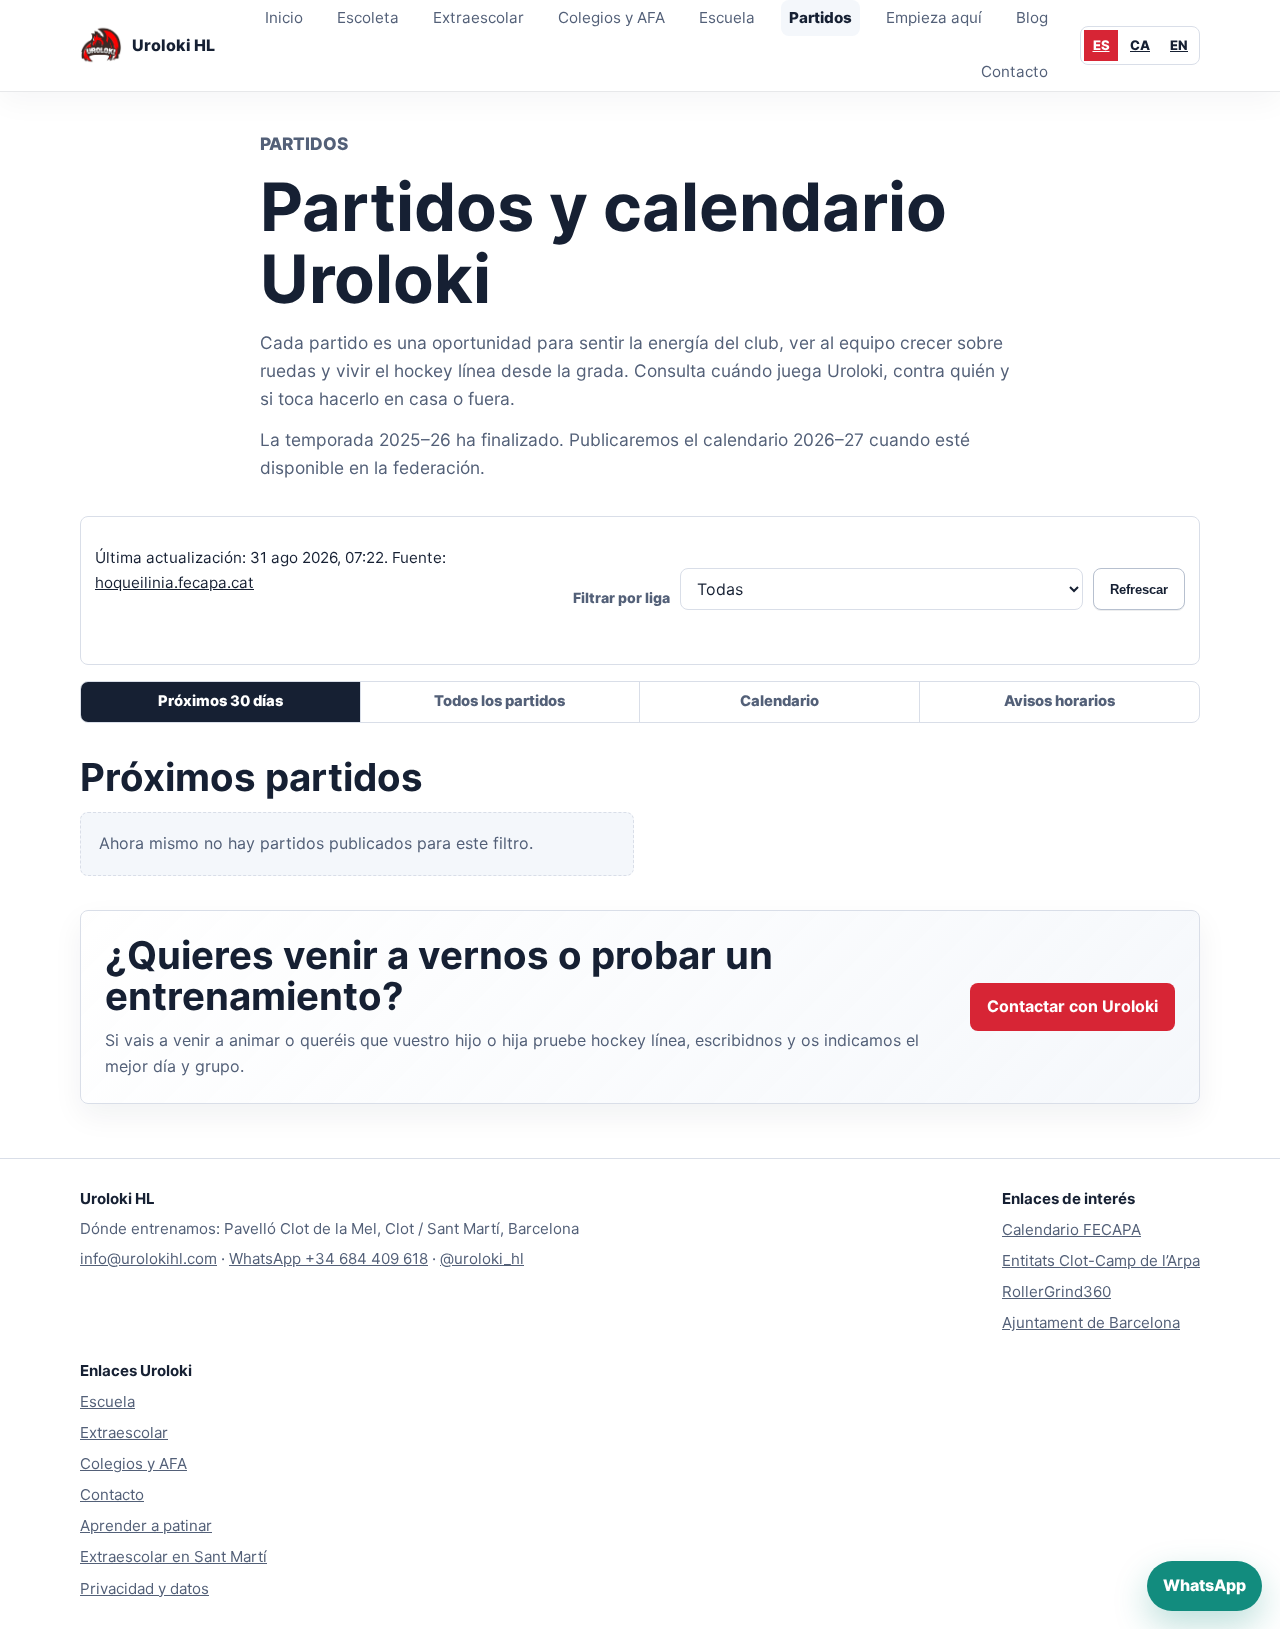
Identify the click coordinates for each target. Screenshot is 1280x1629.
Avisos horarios (1059, 701)
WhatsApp (1204, 1585)
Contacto (1014, 71)
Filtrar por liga (621, 597)
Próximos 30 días (220, 701)
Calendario (779, 701)
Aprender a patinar (146, 1525)
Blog (1032, 17)
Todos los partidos (499, 701)
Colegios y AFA (611, 17)
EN (1179, 45)
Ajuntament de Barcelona (1091, 1322)
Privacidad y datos (144, 1588)
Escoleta (368, 17)
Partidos (820, 17)
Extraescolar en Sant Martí (173, 1556)
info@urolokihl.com (148, 1258)
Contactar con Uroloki (1072, 1006)
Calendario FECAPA (1071, 1229)
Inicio (284, 17)
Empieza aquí (934, 17)
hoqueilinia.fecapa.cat (174, 581)
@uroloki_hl (482, 1258)
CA (1140, 45)
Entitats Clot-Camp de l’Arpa (1101, 1260)
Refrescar (1139, 588)
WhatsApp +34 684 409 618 (328, 1258)
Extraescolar (478, 17)
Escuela (727, 17)
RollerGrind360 (1056, 1291)
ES (1101, 45)
